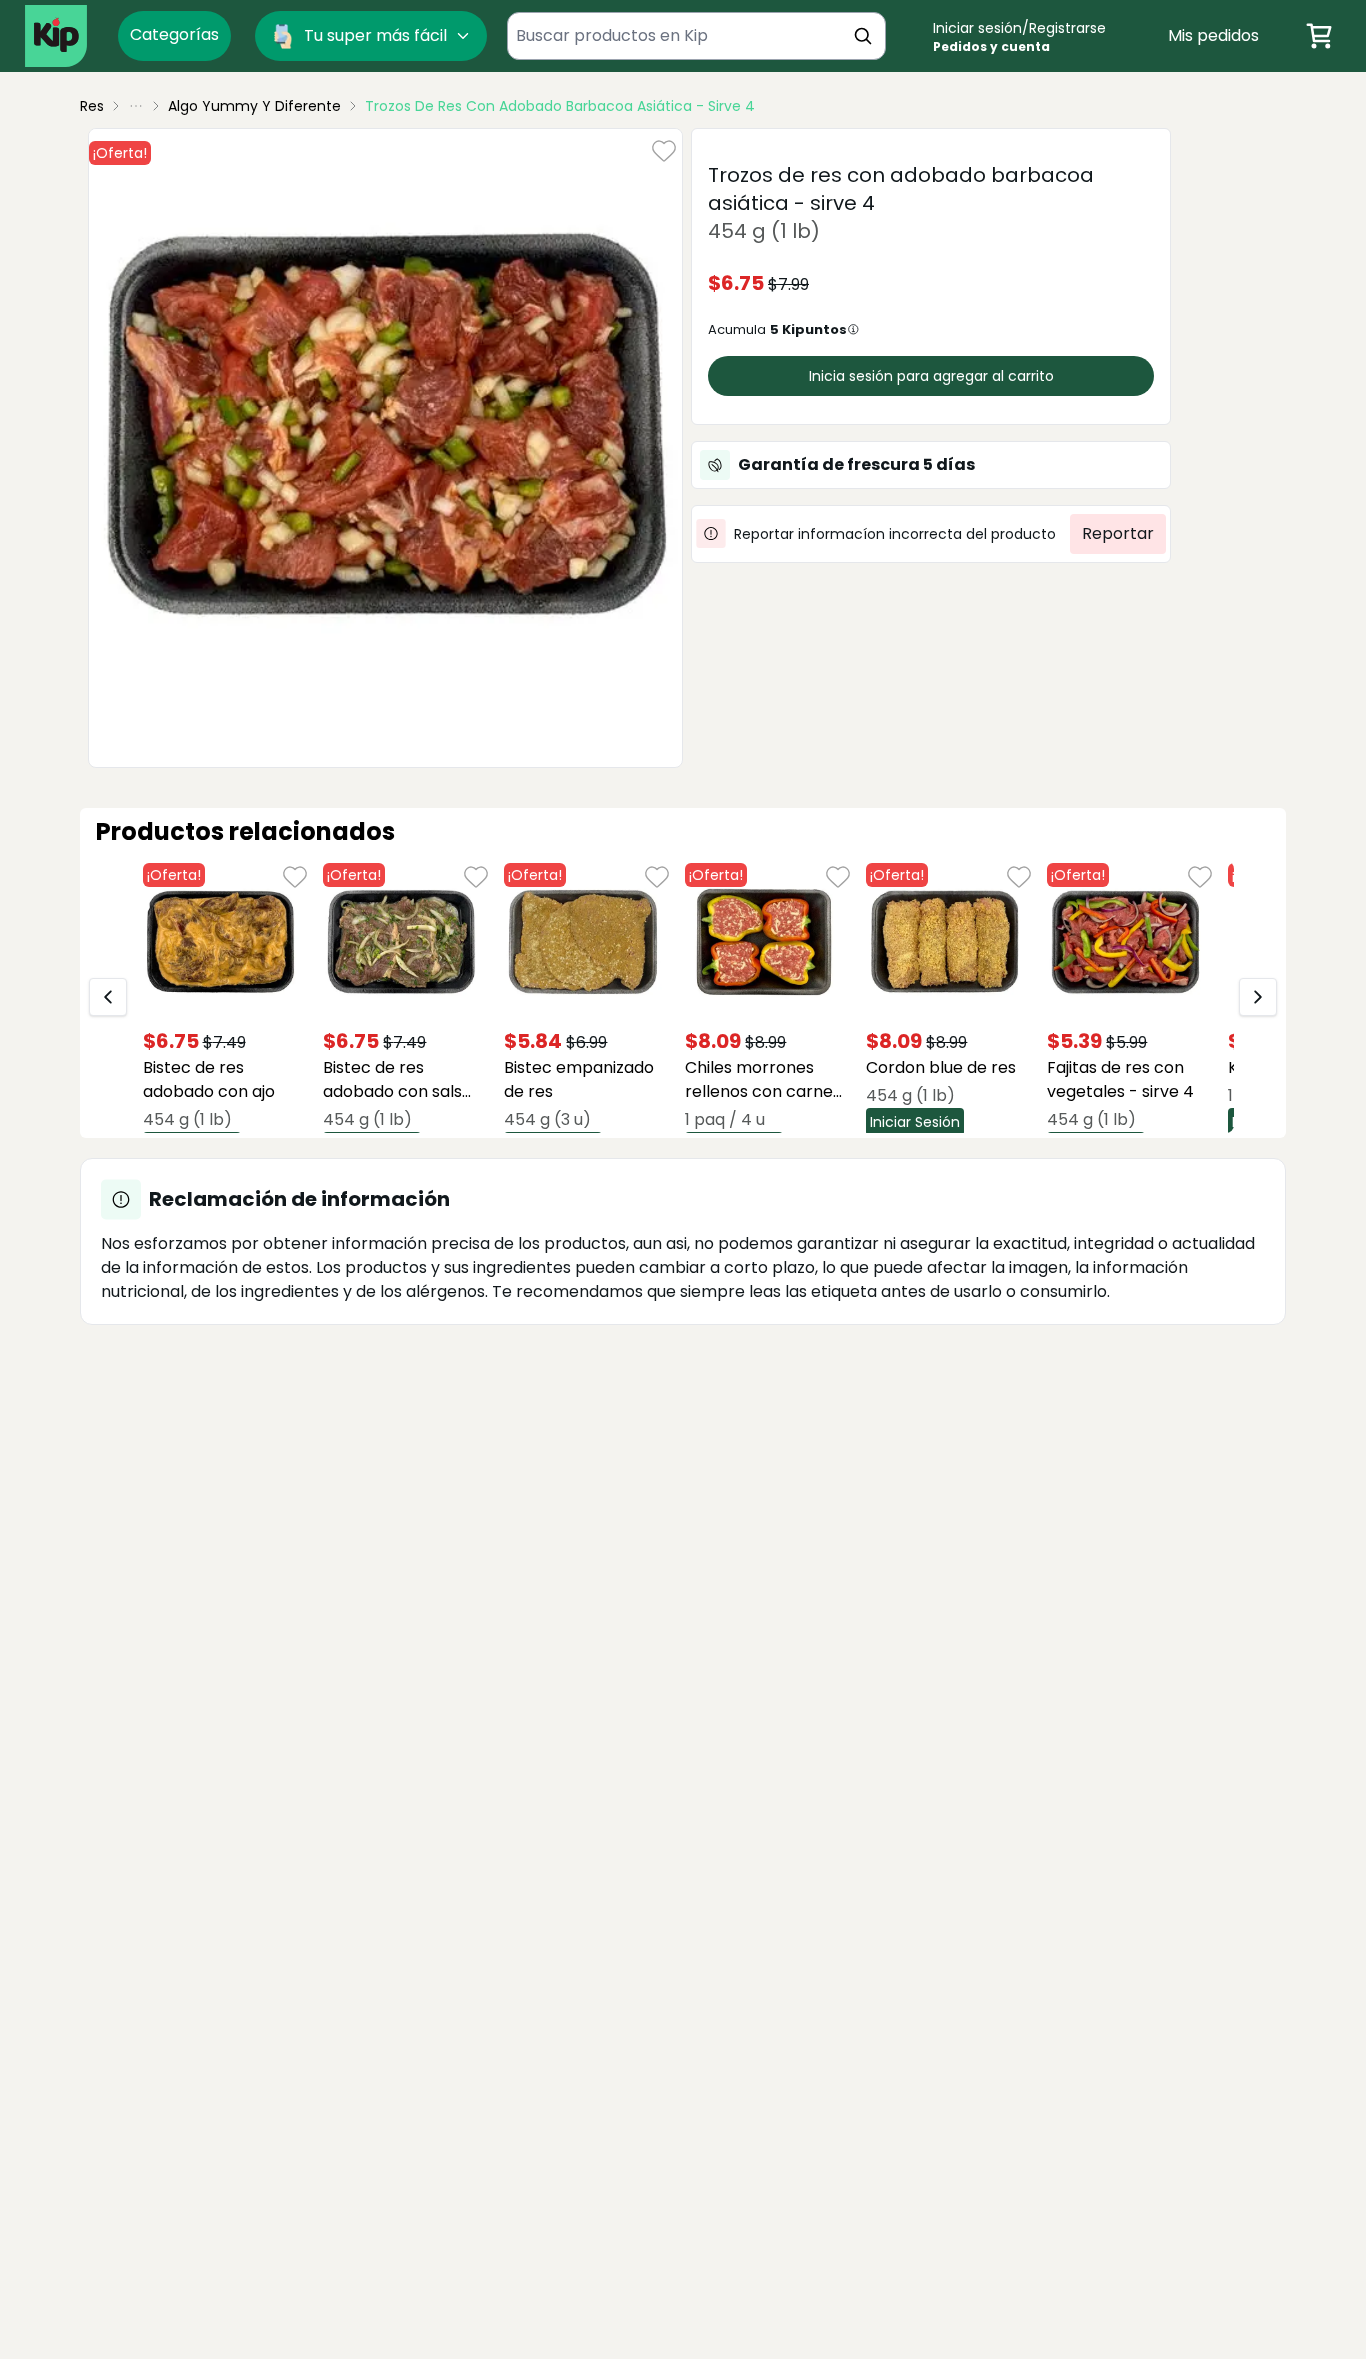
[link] (560, 106)
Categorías (174, 34)
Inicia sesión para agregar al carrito (931, 376)
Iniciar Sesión (915, 1122)
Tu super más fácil (375, 35)
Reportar (1118, 533)
